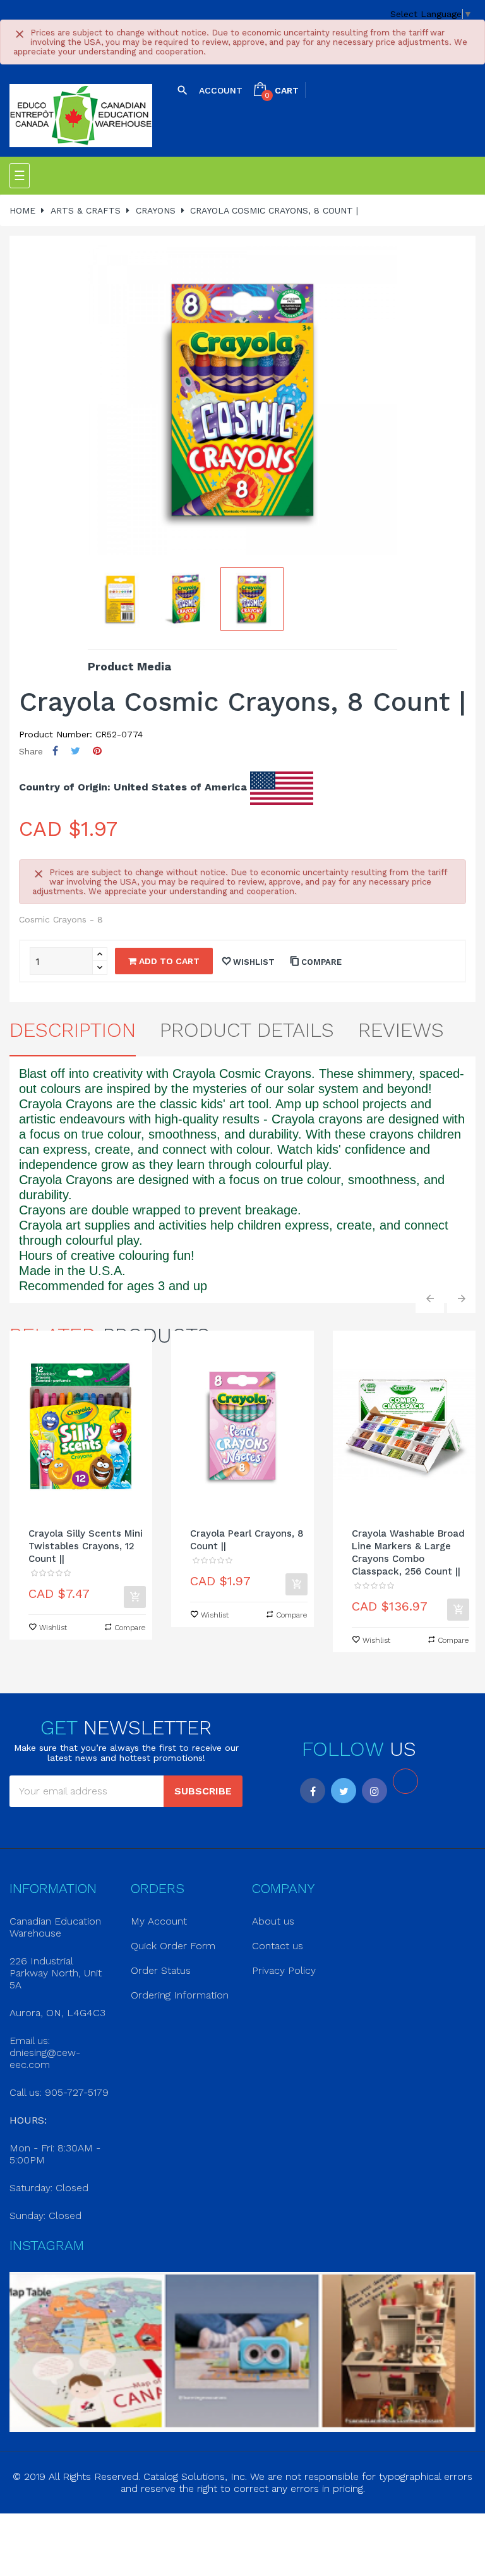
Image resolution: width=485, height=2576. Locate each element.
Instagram (374, 1791)
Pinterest (97, 751)
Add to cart (168, 961)
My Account (159, 1921)
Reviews (401, 1030)
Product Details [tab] (247, 1030)
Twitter (344, 1791)
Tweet (75, 751)
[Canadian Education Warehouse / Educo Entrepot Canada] (81, 116)
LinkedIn (405, 1781)
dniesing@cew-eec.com (45, 2059)
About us (273, 1921)
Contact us (278, 1946)
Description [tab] (73, 1030)
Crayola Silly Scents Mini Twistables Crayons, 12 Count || (86, 1546)
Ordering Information (180, 1995)
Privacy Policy (284, 1970)
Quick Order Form (173, 1946)
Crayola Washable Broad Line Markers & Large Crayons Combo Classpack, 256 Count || (408, 1552)
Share (55, 751)
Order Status (161, 1970)
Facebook (313, 1791)
